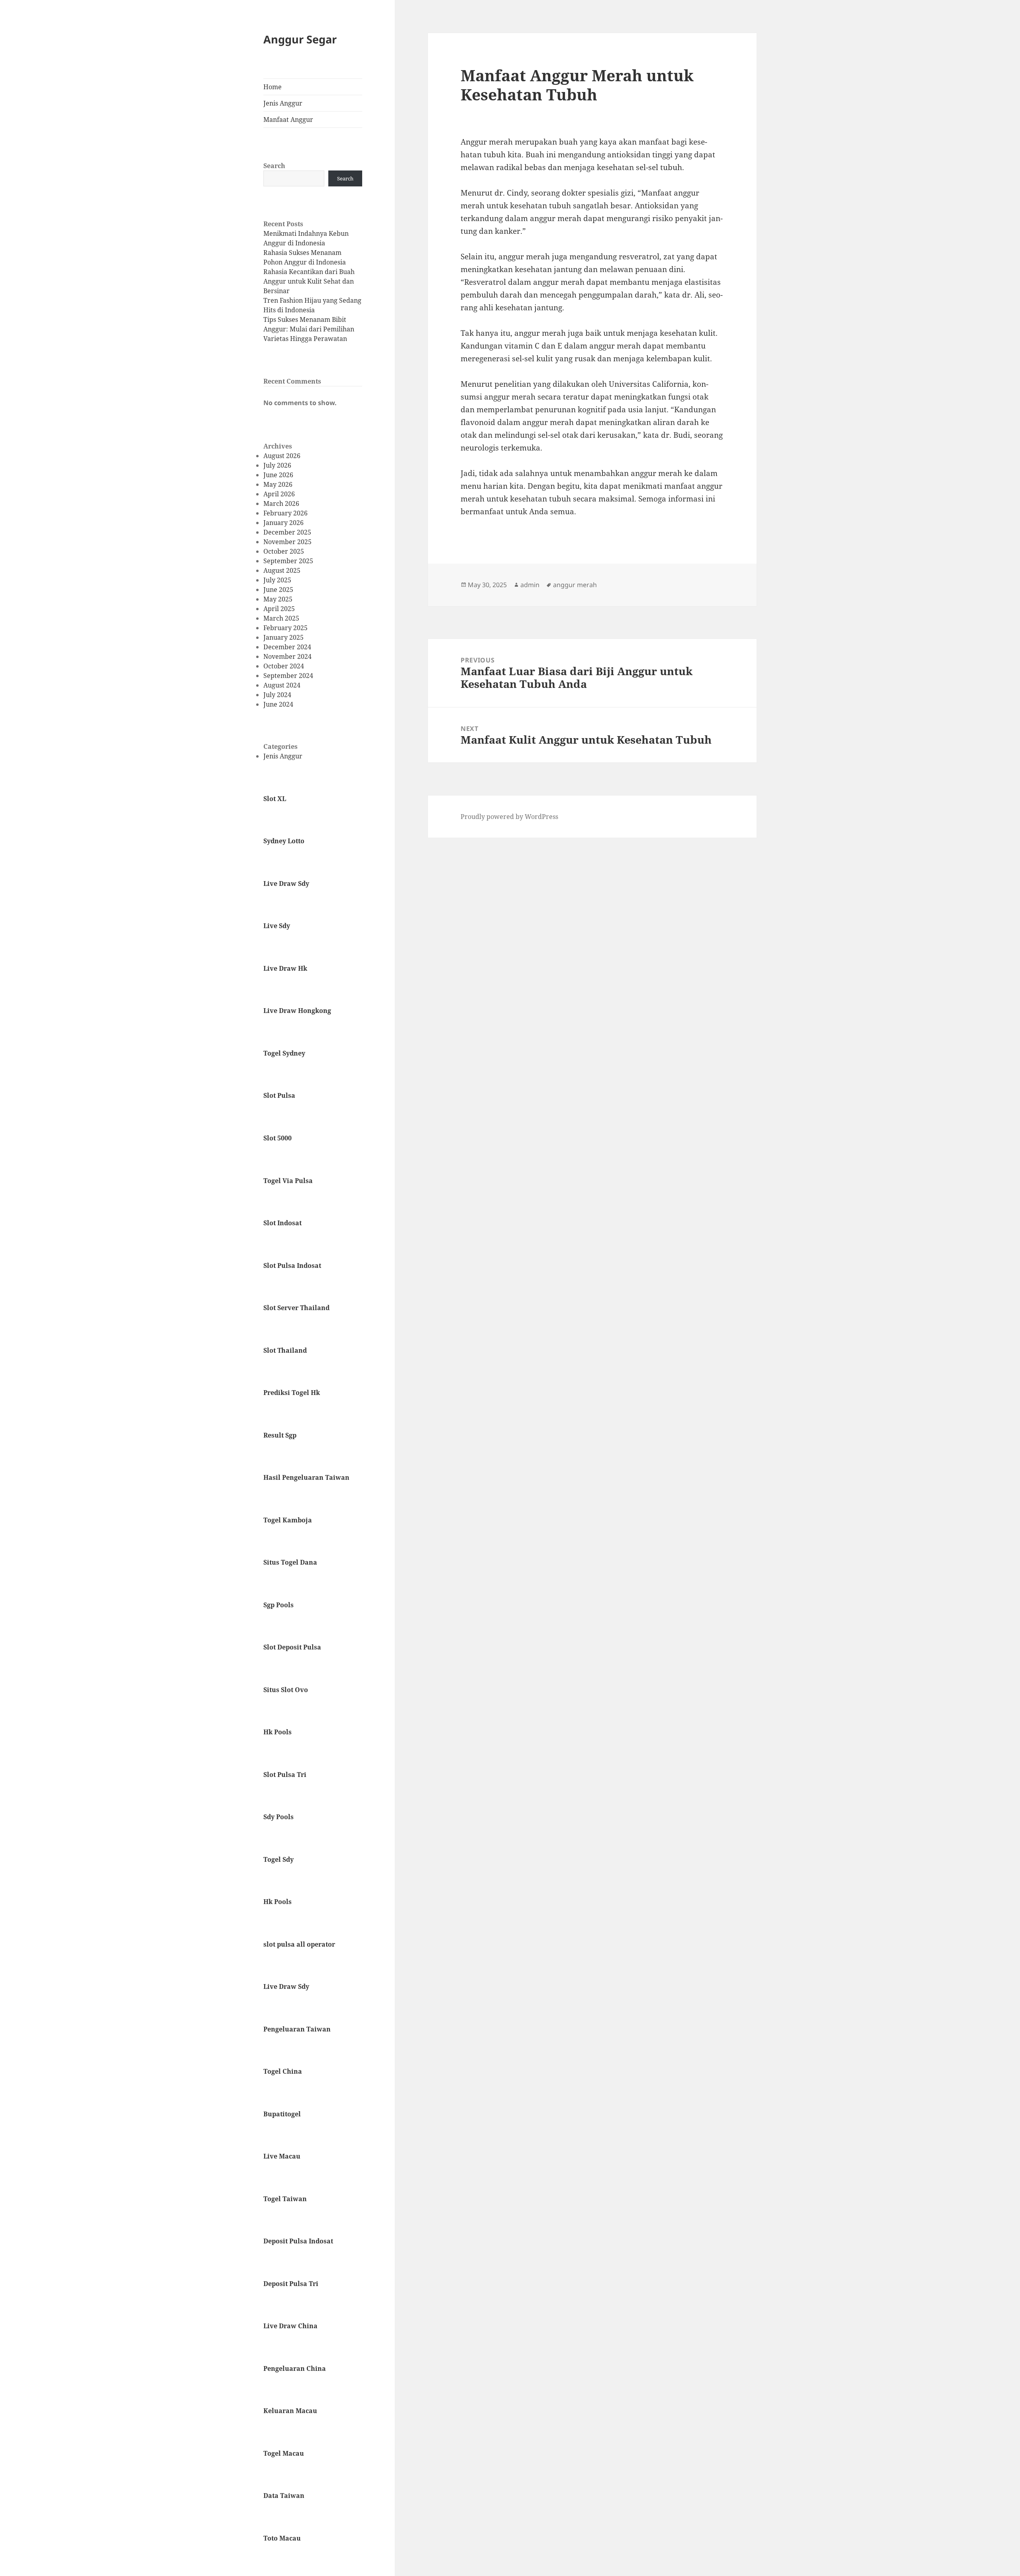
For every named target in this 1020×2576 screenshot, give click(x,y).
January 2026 (283, 523)
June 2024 (278, 704)
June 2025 (278, 590)
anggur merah (575, 585)
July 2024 (277, 695)
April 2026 (279, 494)
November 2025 (287, 542)
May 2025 (278, 599)
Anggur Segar (300, 39)
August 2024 (282, 685)
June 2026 (278, 475)
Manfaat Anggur (288, 119)
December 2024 (287, 647)
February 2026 (285, 513)
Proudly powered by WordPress (509, 817)
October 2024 (284, 666)
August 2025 (282, 570)
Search (274, 166)
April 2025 (279, 609)
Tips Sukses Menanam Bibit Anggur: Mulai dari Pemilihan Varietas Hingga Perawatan (309, 329)
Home (273, 87)
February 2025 (285, 628)
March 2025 (281, 618)
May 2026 (278, 484)
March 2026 (281, 503)
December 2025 (287, 532)
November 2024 (287, 656)
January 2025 (283, 637)
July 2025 (277, 580)
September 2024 (288, 676)
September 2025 (288, 561)
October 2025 (284, 551)
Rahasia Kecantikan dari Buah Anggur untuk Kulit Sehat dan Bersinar (309, 281)
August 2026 (282, 456)
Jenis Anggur (283, 103)
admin (530, 585)
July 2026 (277, 465)
